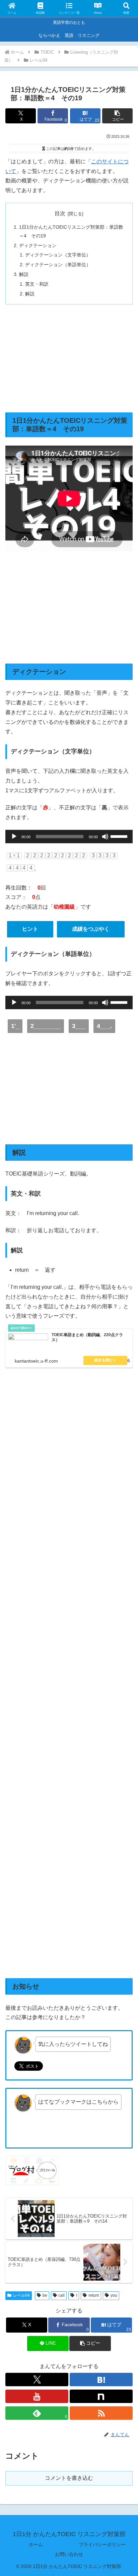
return (94, 2295)
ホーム (36, 2544)
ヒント (30, 929)
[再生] (14, 837)
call (61, 2295)
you (114, 2295)
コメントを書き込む (69, 2478)
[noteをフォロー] (101, 2396)
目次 (60, 213)
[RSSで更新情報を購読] (101, 2413)
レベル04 (21, 2295)
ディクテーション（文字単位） (58, 255)
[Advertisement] (69, 358)
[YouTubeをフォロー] (37, 2396)
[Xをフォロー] (37, 2380)
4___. (104, 1026)
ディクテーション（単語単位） (58, 265)
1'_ (15, 1026)
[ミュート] (105, 837)
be (45, 2295)
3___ (79, 1026)
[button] (117, 116)
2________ (46, 1026)
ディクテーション (38, 245)
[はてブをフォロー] (101, 2380)
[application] (69, 837)
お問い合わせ (69, 2554)
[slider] (120, 836)
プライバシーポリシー (102, 2544)
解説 (24, 274)
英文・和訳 (37, 284)
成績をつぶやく (91, 929)
